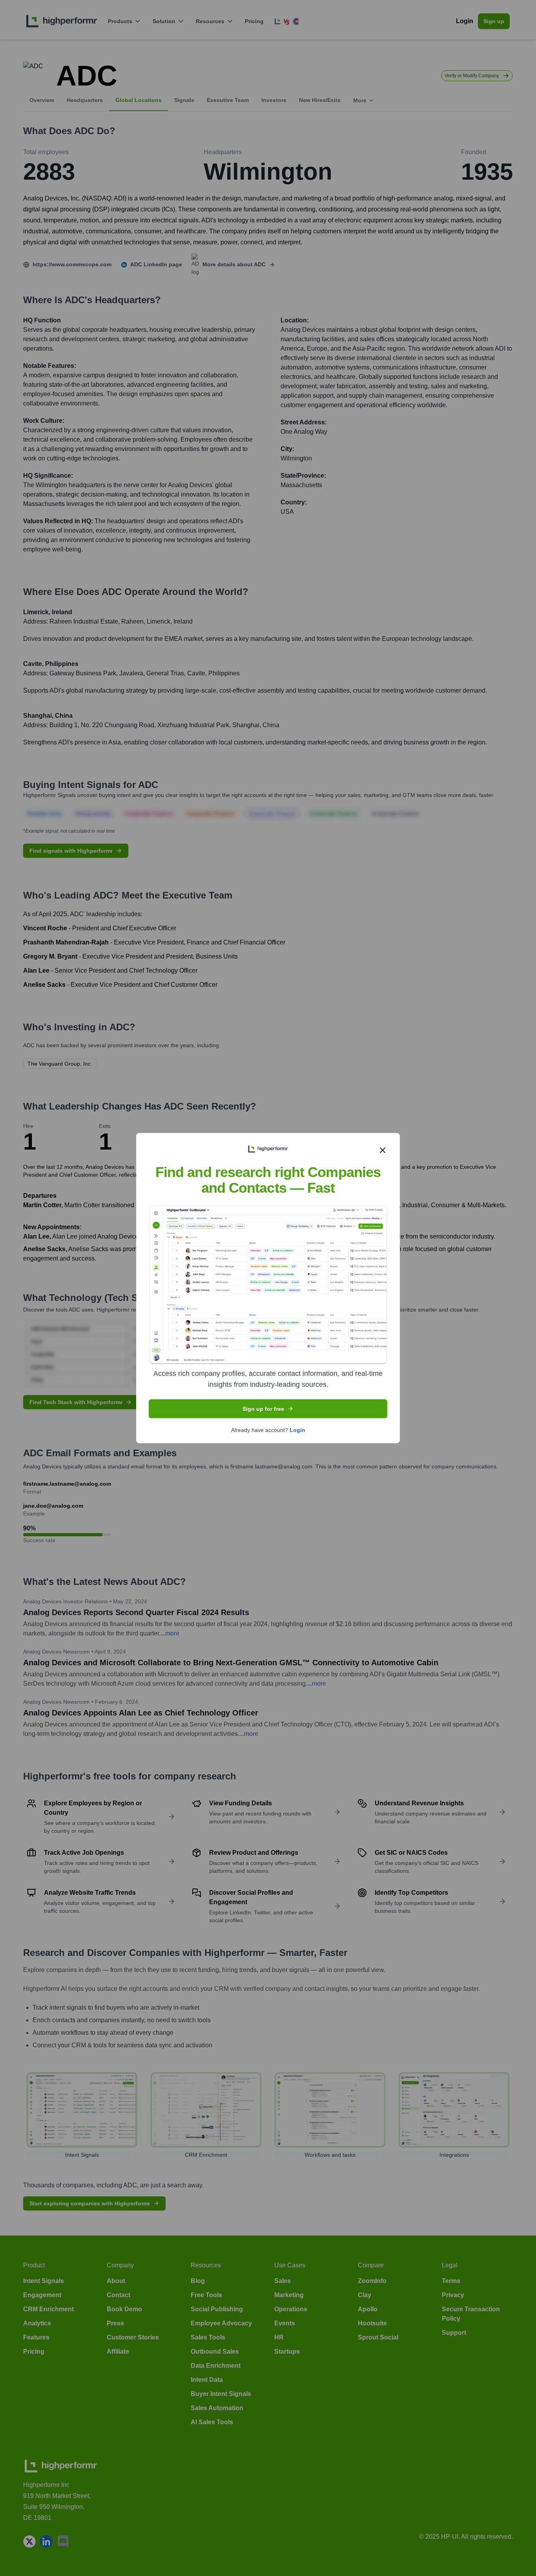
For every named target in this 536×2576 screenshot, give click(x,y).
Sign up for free (263, 1408)
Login (297, 1430)
